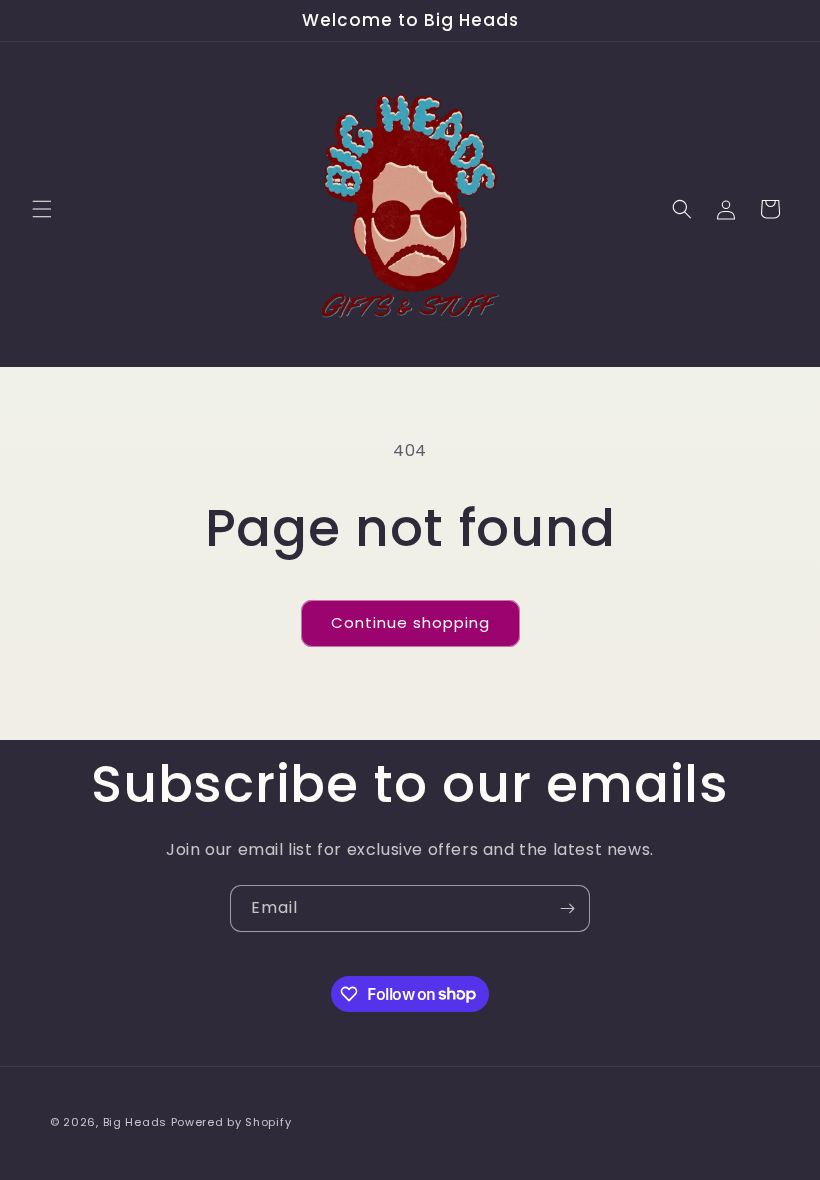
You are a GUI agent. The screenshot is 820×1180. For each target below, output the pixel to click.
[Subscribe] (567, 908)
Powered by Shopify (231, 1122)
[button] (42, 209)
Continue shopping (410, 622)
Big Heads (135, 1122)
